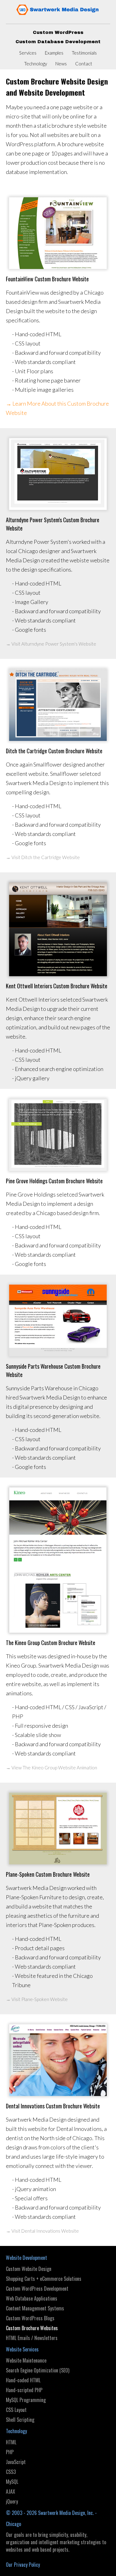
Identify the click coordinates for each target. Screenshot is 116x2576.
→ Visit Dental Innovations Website (42, 2231)
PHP (10, 2452)
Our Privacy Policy (23, 2565)
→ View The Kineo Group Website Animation (52, 1768)
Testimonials (84, 53)
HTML (11, 2442)
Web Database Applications (32, 2298)
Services (28, 53)
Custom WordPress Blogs (30, 2318)
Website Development (26, 2258)
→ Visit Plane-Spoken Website (37, 1999)
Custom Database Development (58, 42)
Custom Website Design (29, 2269)
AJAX (11, 2491)
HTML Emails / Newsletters (32, 2338)
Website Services (22, 2349)
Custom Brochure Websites (32, 2328)
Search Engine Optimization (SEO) (38, 2370)
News (61, 64)
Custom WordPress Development (37, 2289)
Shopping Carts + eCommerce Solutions (44, 2279)
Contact (84, 64)
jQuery (12, 2501)
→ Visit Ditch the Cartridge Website (43, 857)
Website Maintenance (26, 2360)
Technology (36, 64)
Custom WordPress (58, 32)
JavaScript (16, 2462)
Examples (54, 53)
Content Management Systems (35, 2308)
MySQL (12, 2482)
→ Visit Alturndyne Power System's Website (51, 644)
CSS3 (11, 2472)
